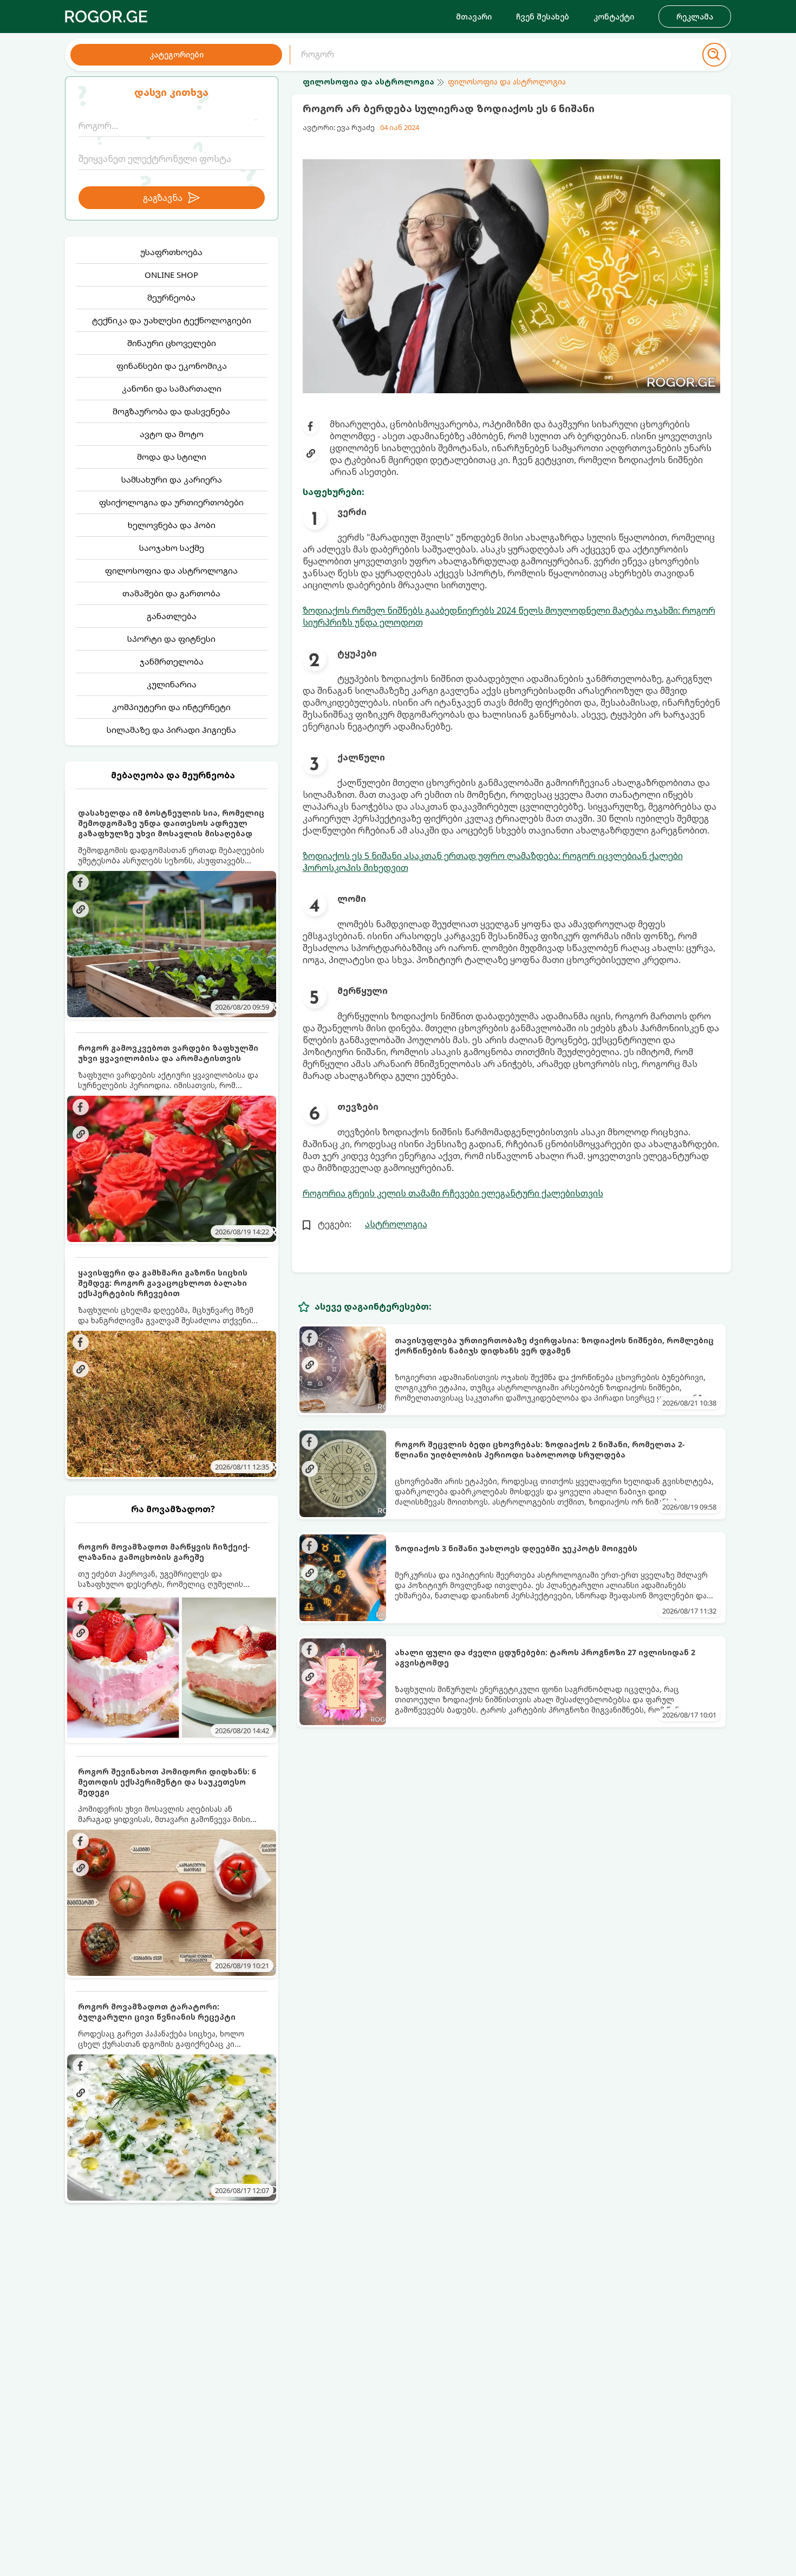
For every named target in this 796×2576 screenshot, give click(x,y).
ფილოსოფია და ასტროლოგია (171, 570)
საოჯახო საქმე (172, 548)
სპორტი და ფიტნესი (171, 639)
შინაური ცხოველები (172, 343)
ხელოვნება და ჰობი (172, 525)
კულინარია (172, 684)
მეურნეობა (171, 297)
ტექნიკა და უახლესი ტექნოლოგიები (172, 320)
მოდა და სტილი (172, 457)
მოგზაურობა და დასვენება (171, 411)
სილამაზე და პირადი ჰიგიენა (171, 730)
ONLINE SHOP (171, 275)
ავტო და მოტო (172, 434)
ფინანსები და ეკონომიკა (172, 366)
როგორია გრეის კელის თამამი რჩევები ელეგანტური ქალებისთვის (453, 1193)
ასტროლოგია (396, 1224)
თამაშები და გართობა (171, 593)
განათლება (172, 616)
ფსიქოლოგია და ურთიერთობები (171, 502)
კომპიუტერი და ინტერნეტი (171, 707)
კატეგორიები (177, 54)
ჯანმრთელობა (172, 661)
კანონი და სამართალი (172, 388)
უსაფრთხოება (171, 252)
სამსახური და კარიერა (172, 479)
